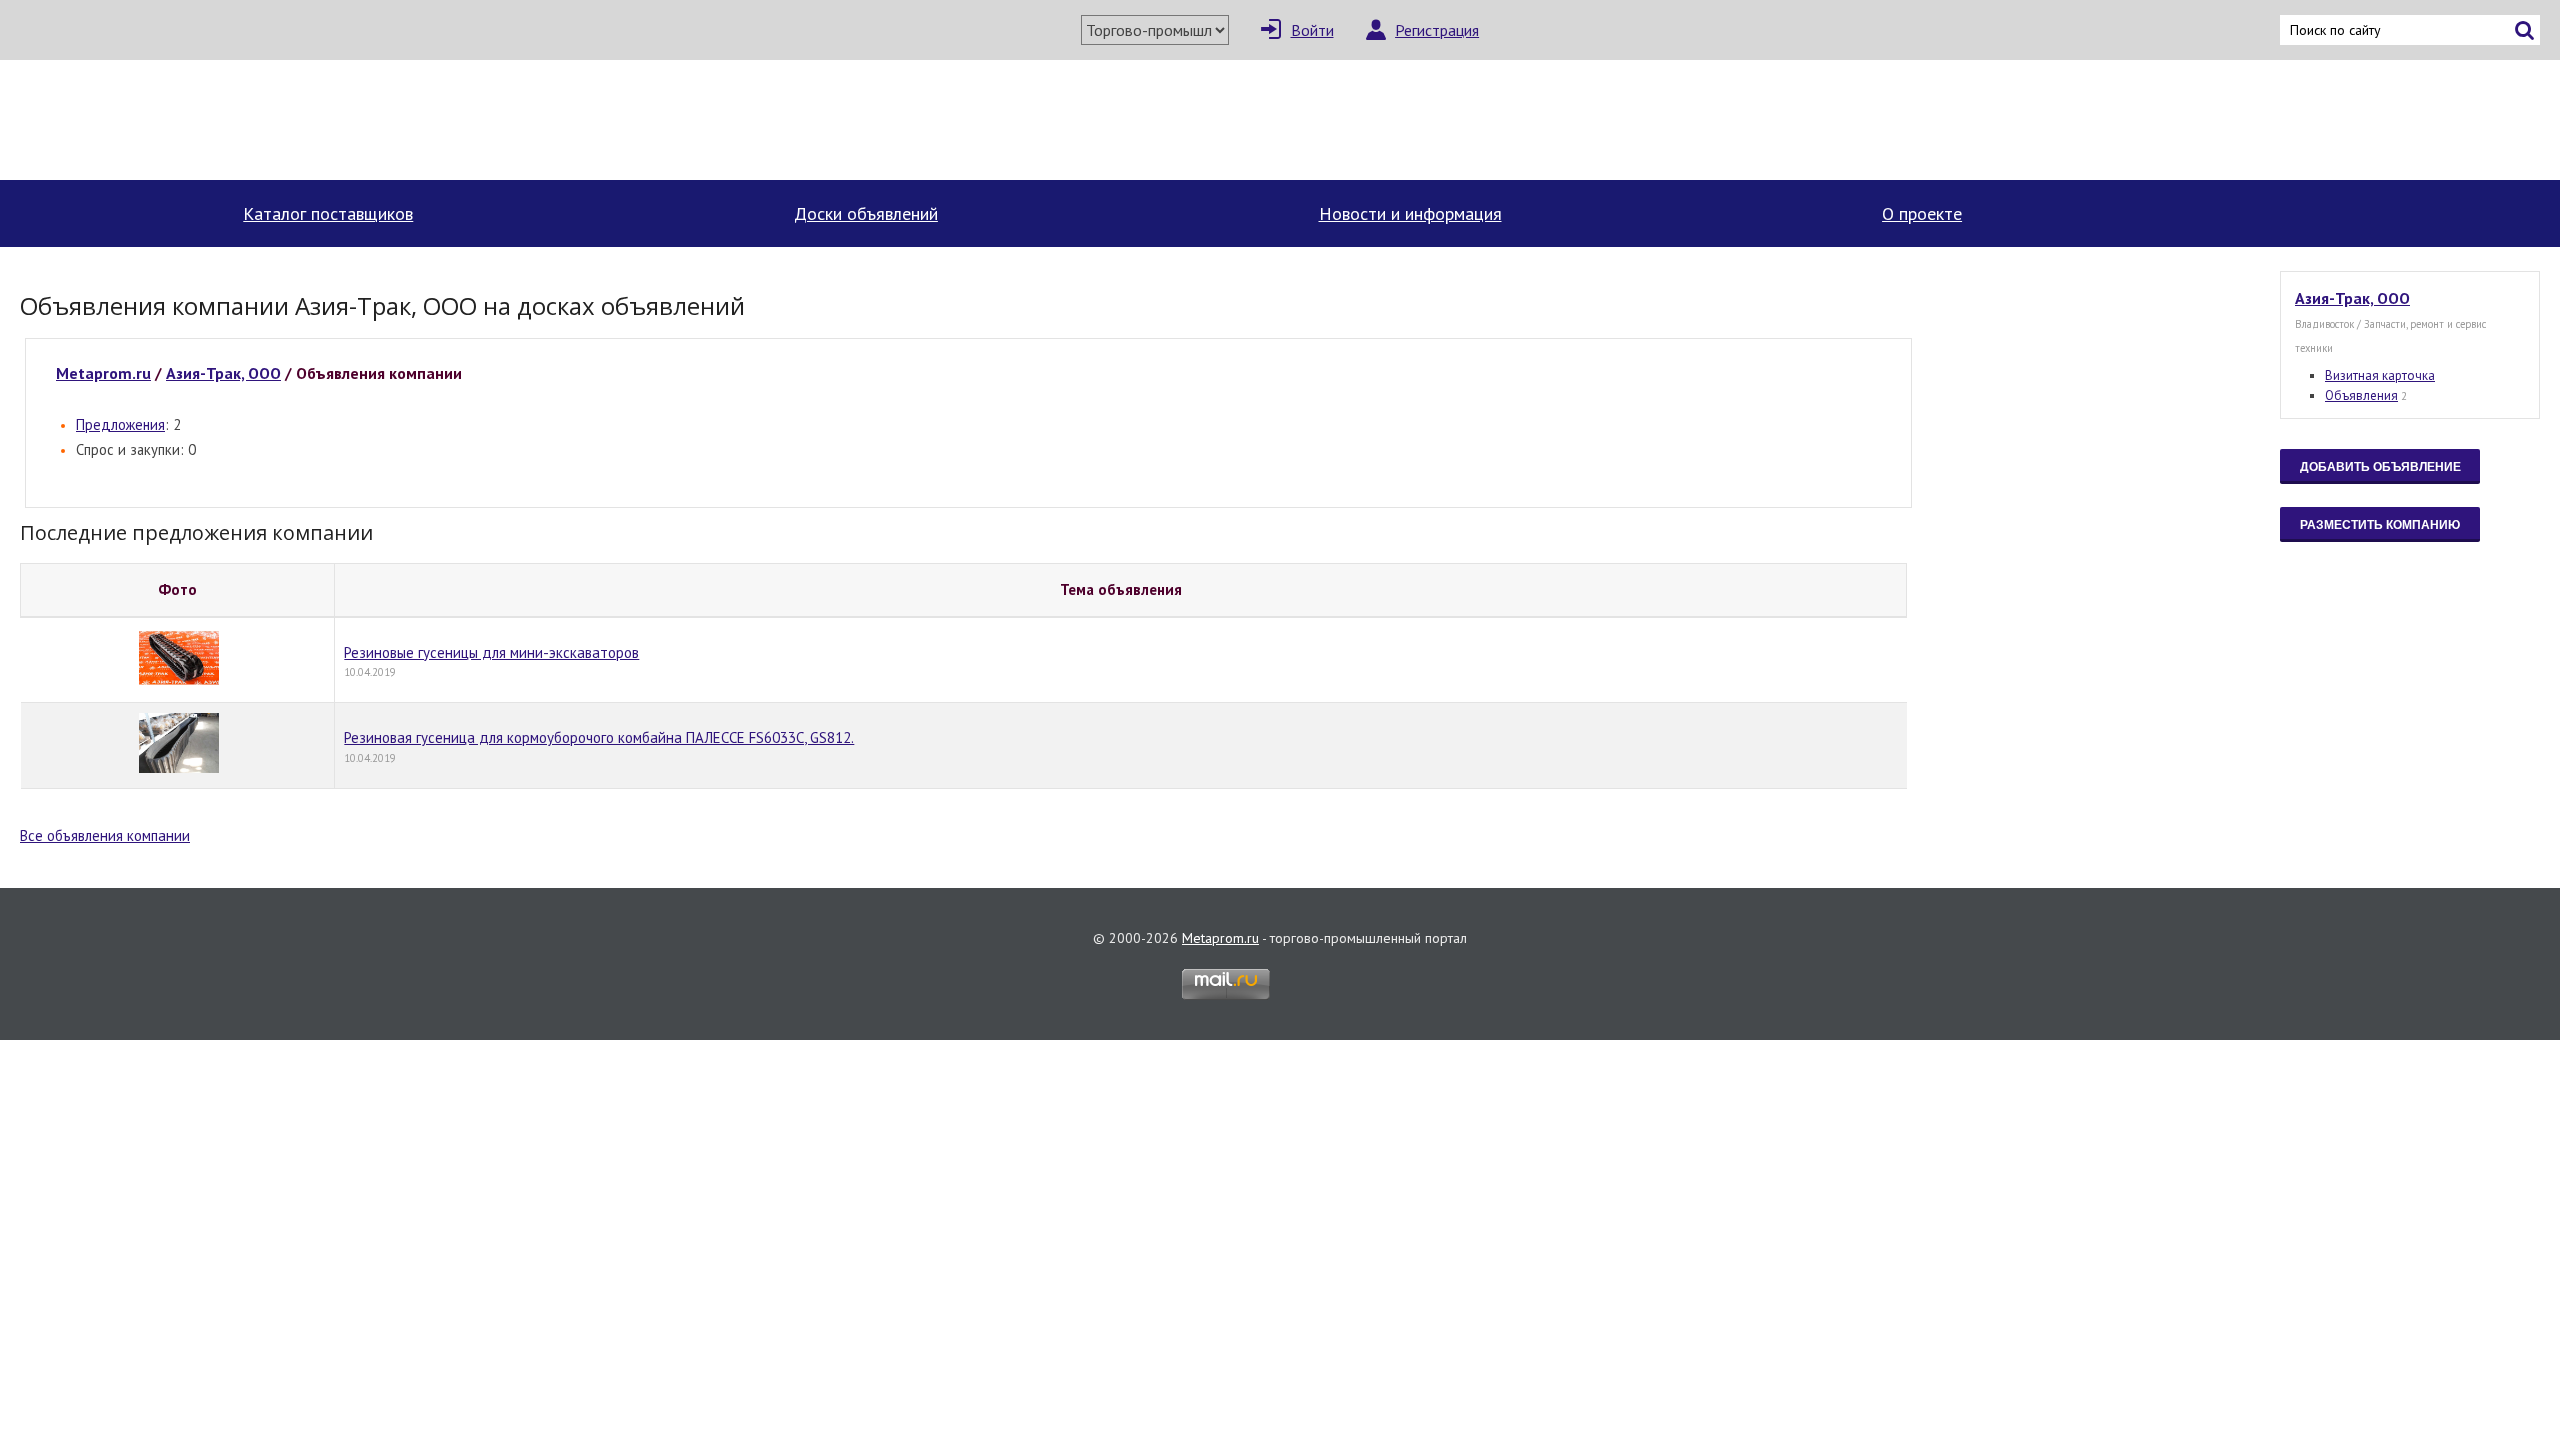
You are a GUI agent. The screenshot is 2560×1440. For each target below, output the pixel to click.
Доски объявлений (866, 213)
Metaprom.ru (103, 373)
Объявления (2361, 395)
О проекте (1922, 213)
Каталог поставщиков (328, 213)
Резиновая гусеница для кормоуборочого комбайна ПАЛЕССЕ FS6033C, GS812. (599, 737)
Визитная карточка (2380, 375)
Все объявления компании (105, 835)
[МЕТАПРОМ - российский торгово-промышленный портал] (207, 120)
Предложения (120, 424)
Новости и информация (1410, 213)
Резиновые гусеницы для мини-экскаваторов (491, 652)
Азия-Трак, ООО (223, 373)
